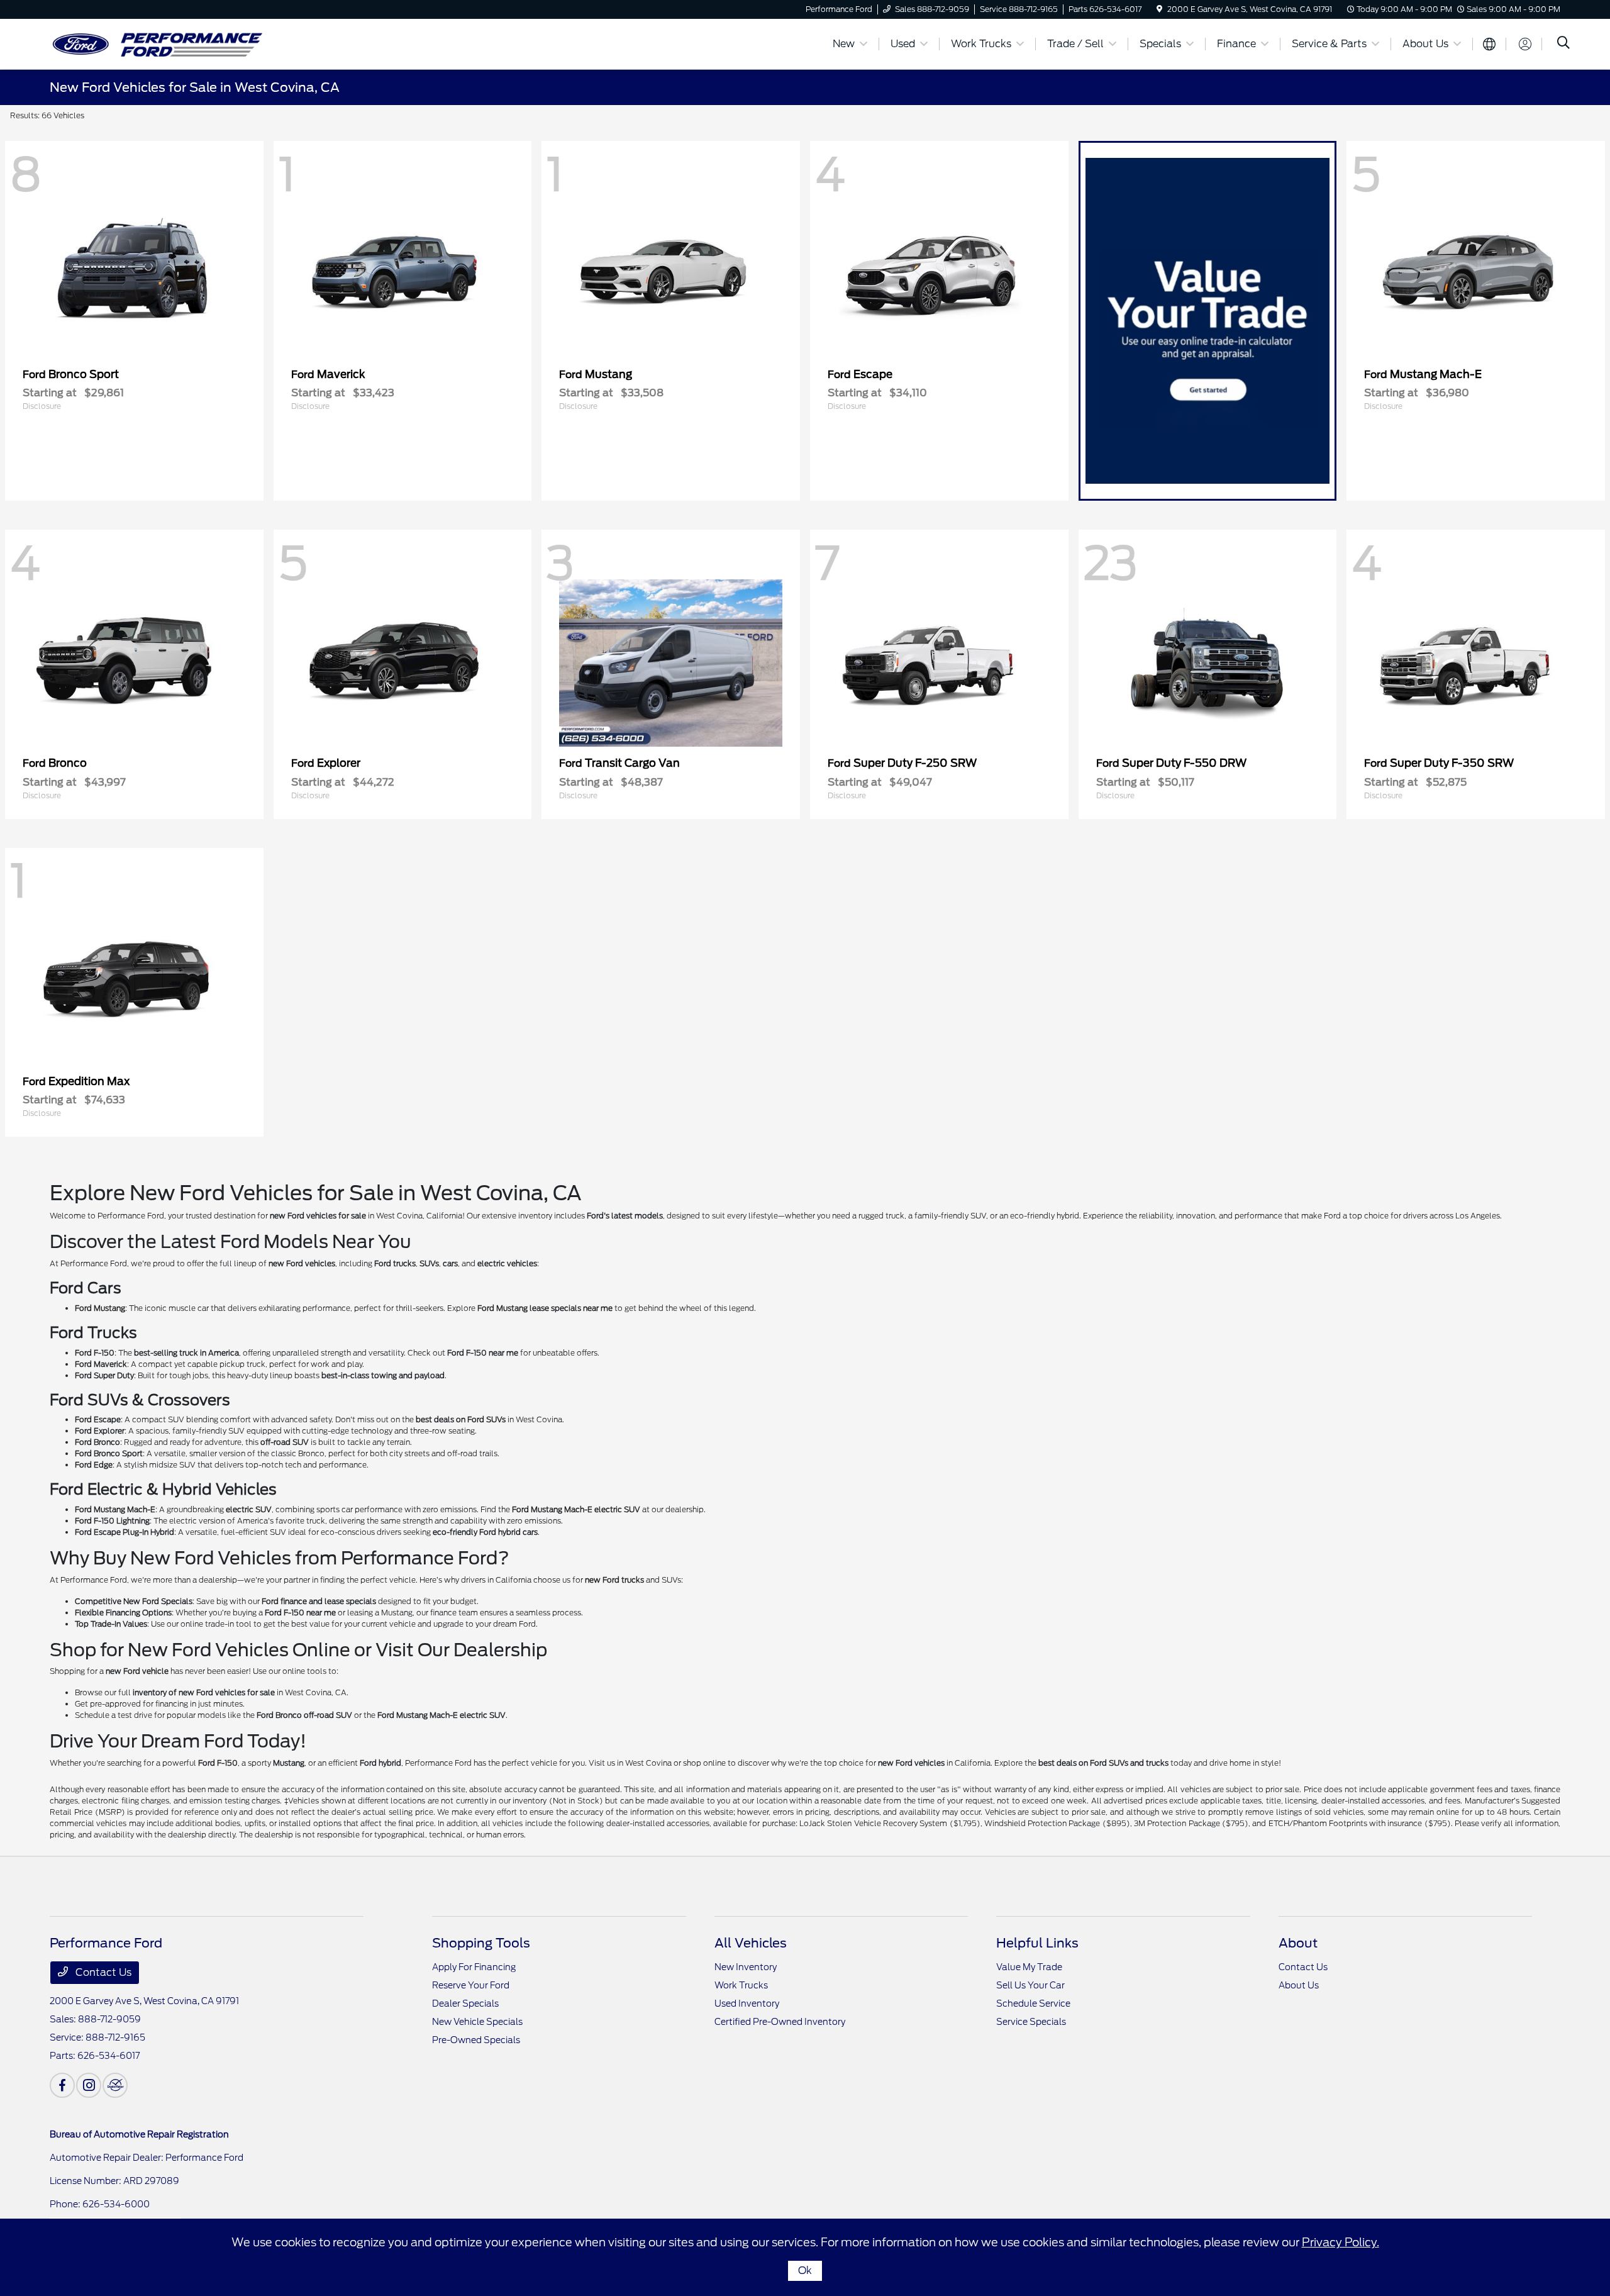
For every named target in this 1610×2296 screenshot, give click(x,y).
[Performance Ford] (158, 43)
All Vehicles (751, 1943)
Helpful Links (1037, 1943)
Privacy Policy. (1341, 2242)
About (1298, 1943)
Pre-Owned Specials (476, 2040)
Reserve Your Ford (471, 1985)
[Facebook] (62, 2085)
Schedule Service (1033, 2003)
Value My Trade (1029, 1967)
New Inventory (746, 1967)
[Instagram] (89, 2085)
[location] (1159, 9)
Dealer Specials (465, 2003)
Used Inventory (747, 2003)
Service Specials (1031, 2022)
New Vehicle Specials (477, 2022)
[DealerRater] (115, 2085)
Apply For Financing (474, 1967)
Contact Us (102, 1972)
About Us (1299, 1985)
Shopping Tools (481, 1943)
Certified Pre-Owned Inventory (780, 2022)
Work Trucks (741, 1985)
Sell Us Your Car (1030, 1985)
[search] (1563, 44)
